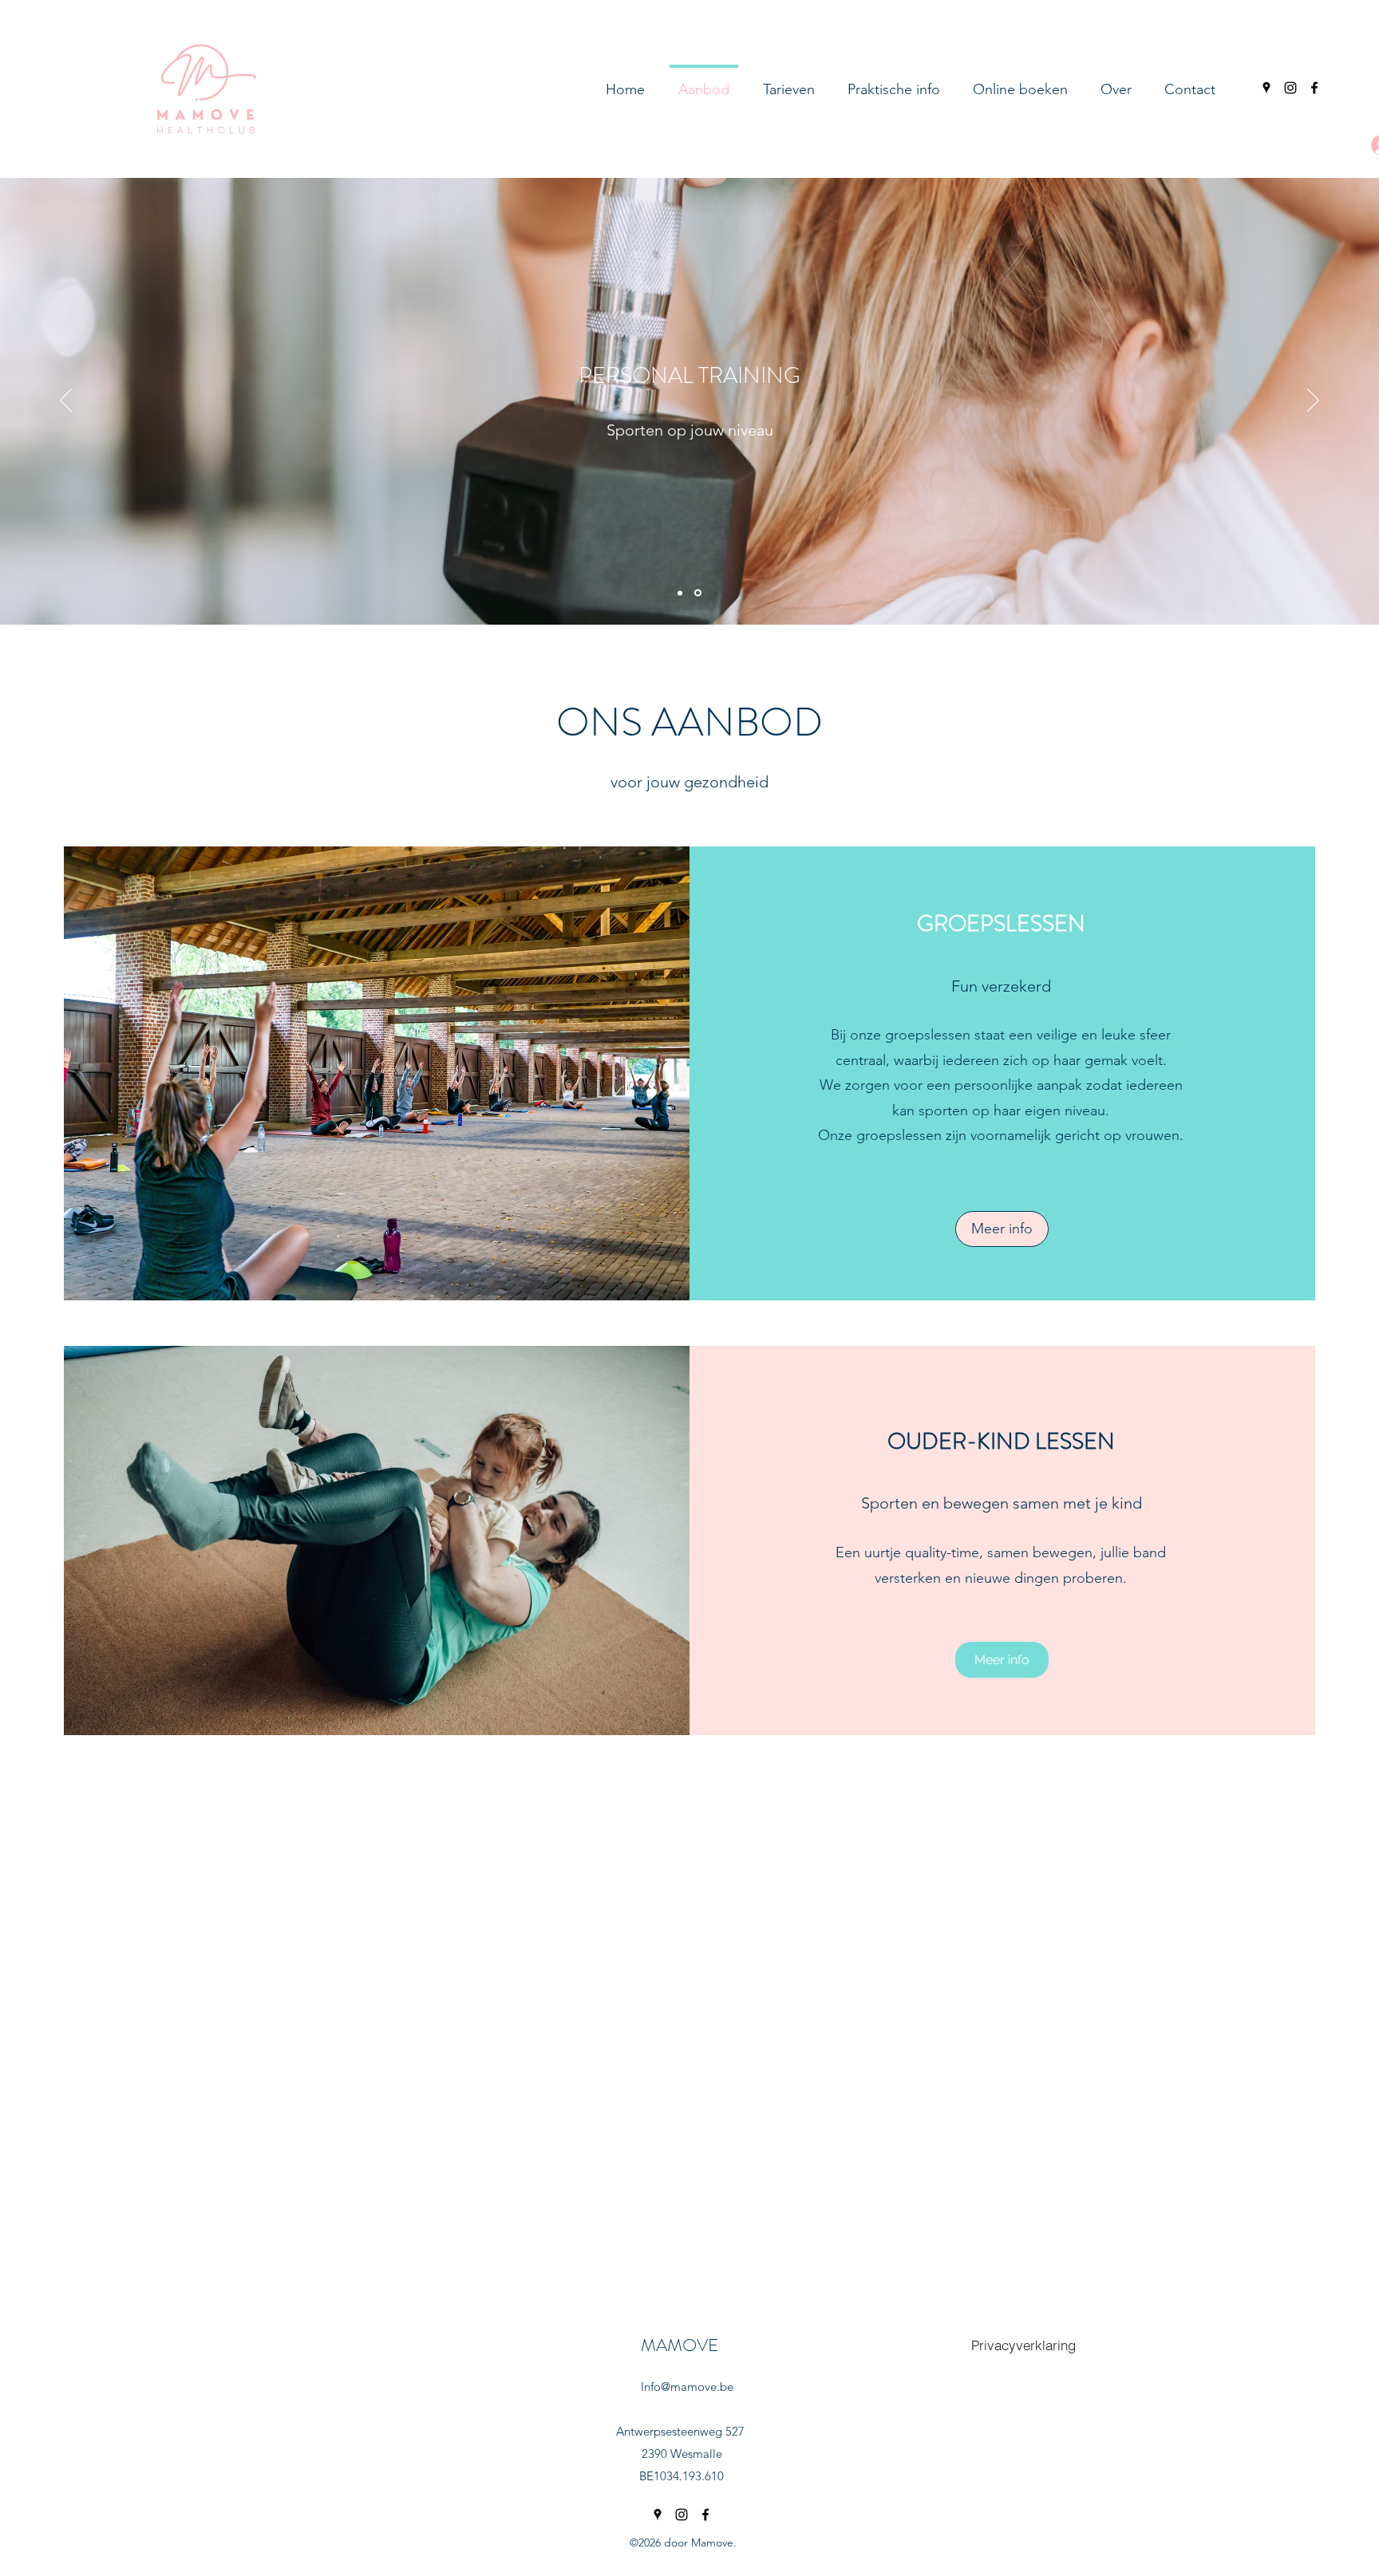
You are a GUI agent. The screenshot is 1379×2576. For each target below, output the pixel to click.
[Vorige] (66, 401)
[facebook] (1314, 88)
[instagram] (1290, 88)
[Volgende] (1313, 401)
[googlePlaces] (1266, 88)
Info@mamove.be (687, 2387)
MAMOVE (680, 2345)
